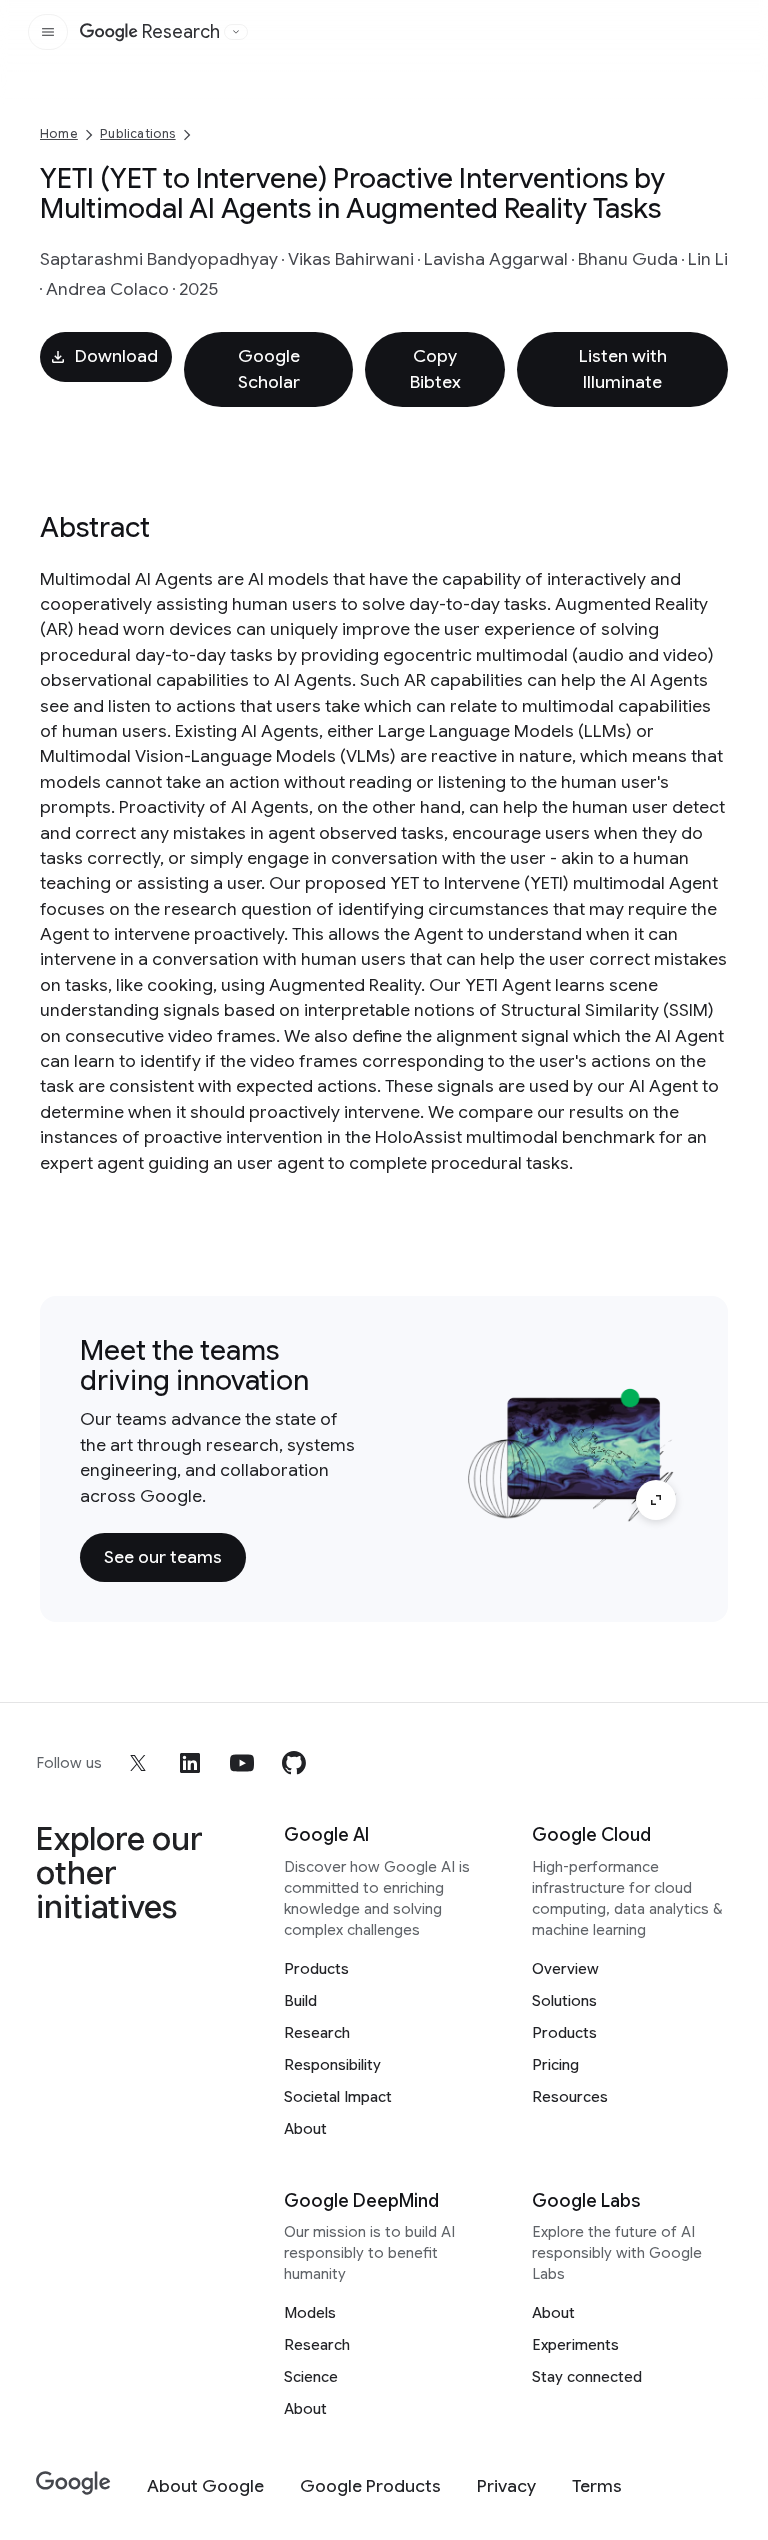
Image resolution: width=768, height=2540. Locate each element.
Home (59, 133)
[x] (138, 1763)
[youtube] (242, 1763)
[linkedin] (190, 1763)
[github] (294, 1763)
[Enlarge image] (656, 1500)
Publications (137, 133)
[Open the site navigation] (48, 32)
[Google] (73, 2483)
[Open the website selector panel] (236, 32)
